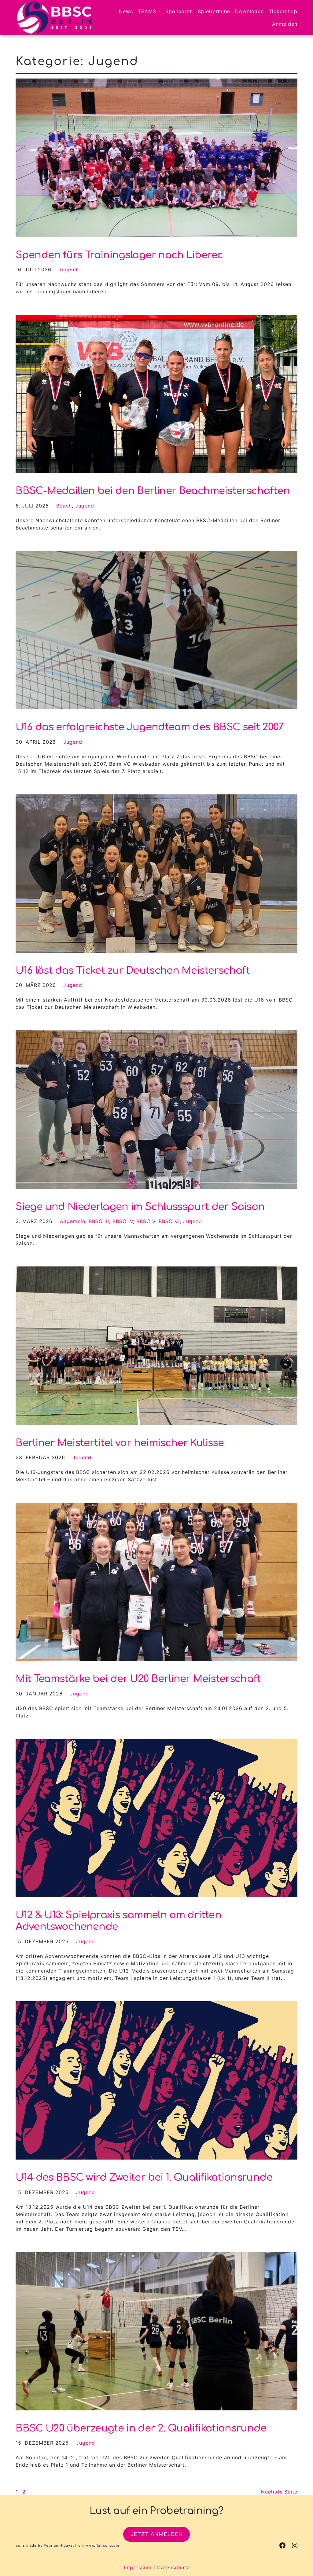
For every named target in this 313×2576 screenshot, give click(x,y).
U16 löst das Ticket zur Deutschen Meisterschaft (133, 971)
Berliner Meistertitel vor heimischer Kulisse (120, 1443)
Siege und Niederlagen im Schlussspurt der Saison (140, 1207)
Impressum (138, 2567)
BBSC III (99, 1221)
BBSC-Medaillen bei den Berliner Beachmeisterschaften (153, 491)
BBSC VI (169, 1221)
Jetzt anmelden (157, 2534)
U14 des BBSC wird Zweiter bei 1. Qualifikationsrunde (144, 2177)
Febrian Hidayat (59, 2545)
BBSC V (146, 1221)
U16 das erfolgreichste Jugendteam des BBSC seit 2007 (149, 727)
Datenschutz (173, 2567)
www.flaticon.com (102, 2545)
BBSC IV (123, 1221)
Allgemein (73, 1221)
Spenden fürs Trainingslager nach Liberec (119, 255)
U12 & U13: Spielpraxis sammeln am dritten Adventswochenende (118, 1921)
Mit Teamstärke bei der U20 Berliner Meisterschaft (138, 1679)
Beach (64, 506)
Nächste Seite (279, 2492)
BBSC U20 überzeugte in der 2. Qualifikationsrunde (141, 2428)
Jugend (68, 269)
